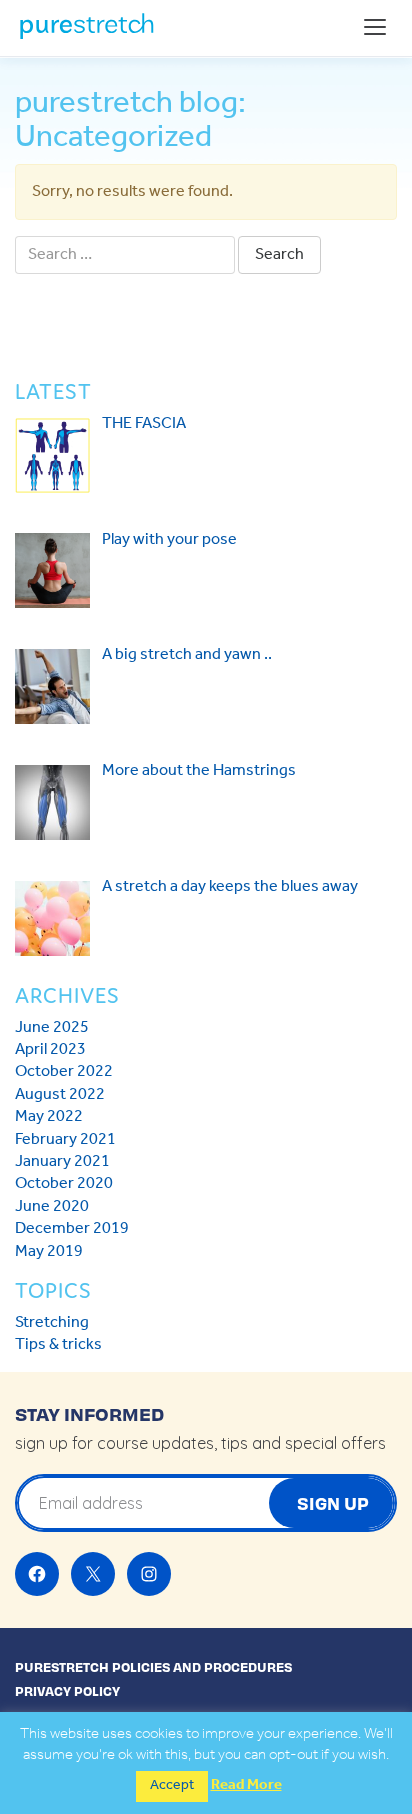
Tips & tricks (58, 1344)
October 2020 (64, 1183)
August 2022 (60, 1094)
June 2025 (52, 1027)
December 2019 (72, 1228)
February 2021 (65, 1139)
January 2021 (62, 1161)
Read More (246, 1785)
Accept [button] (172, 1785)
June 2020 (52, 1206)
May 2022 (49, 1116)
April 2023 (50, 1049)
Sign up (333, 1503)
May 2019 (49, 1251)
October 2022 (64, 1071)
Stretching (52, 1322)
